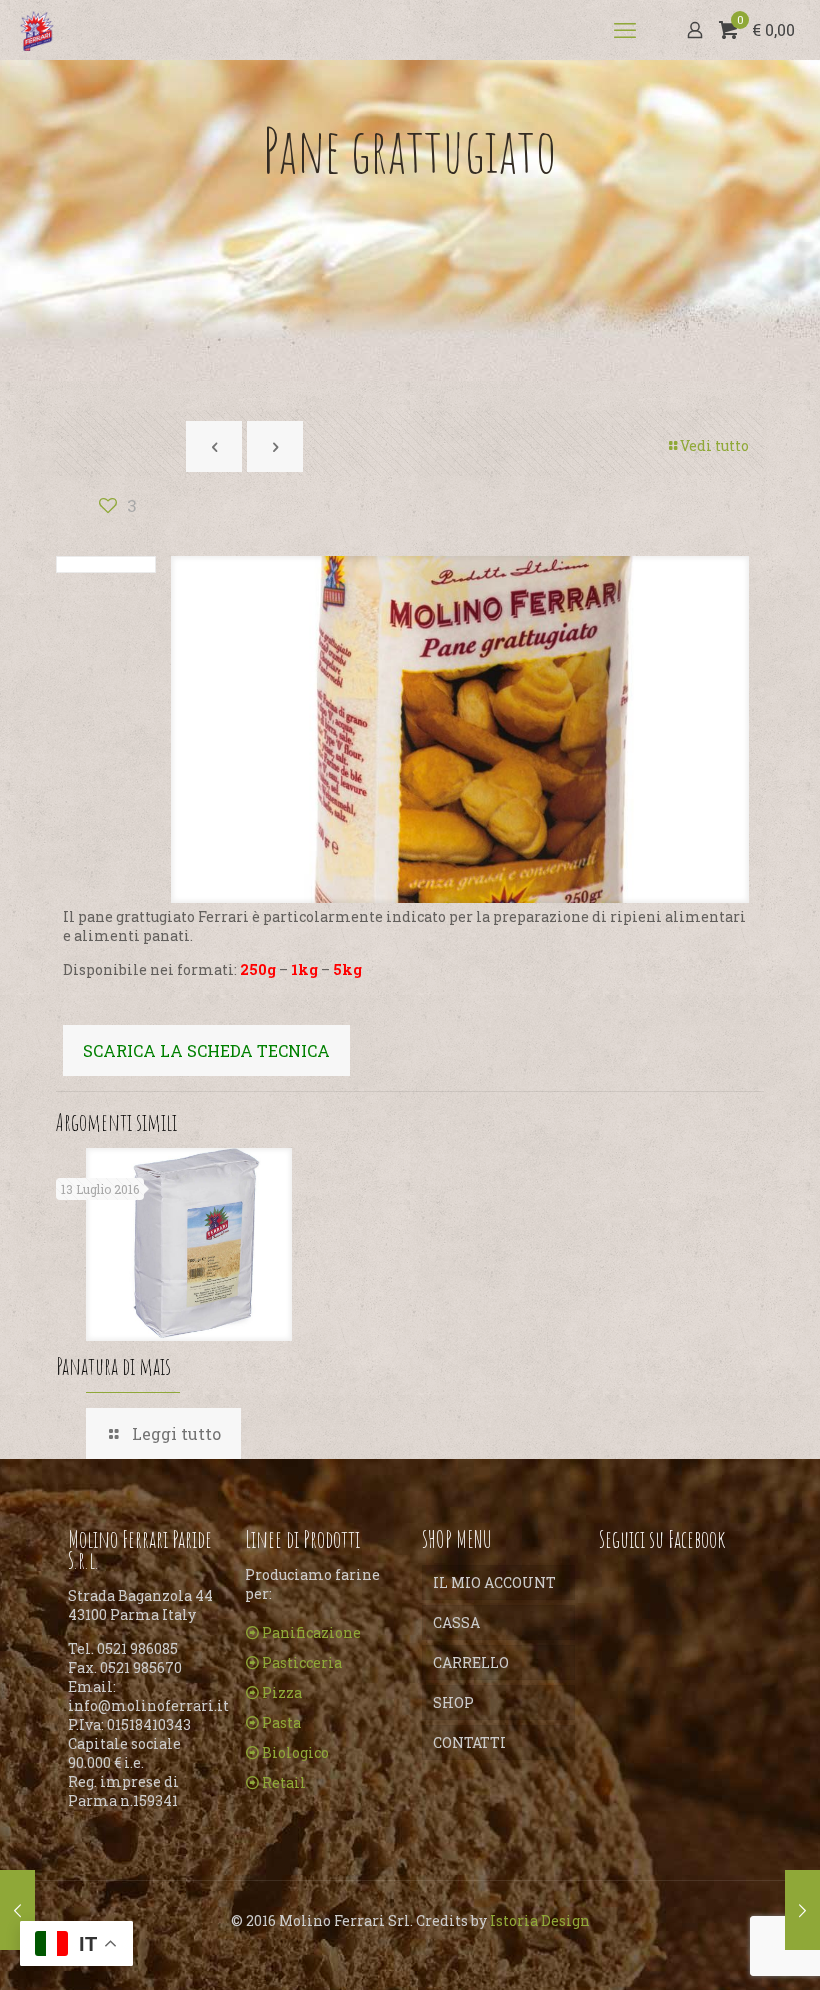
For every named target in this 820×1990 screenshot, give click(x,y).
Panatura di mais (113, 1366)
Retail (284, 1782)
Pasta (281, 1722)
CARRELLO (471, 1662)
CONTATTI (469, 1742)
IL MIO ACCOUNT (494, 1582)
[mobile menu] (625, 30)
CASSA (456, 1622)
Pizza (282, 1692)
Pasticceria (302, 1662)
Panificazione (311, 1632)
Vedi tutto (714, 445)
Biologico (295, 1752)
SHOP (453, 1702)
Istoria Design (540, 1920)
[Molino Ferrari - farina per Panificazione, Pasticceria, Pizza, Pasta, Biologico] (37, 30)
